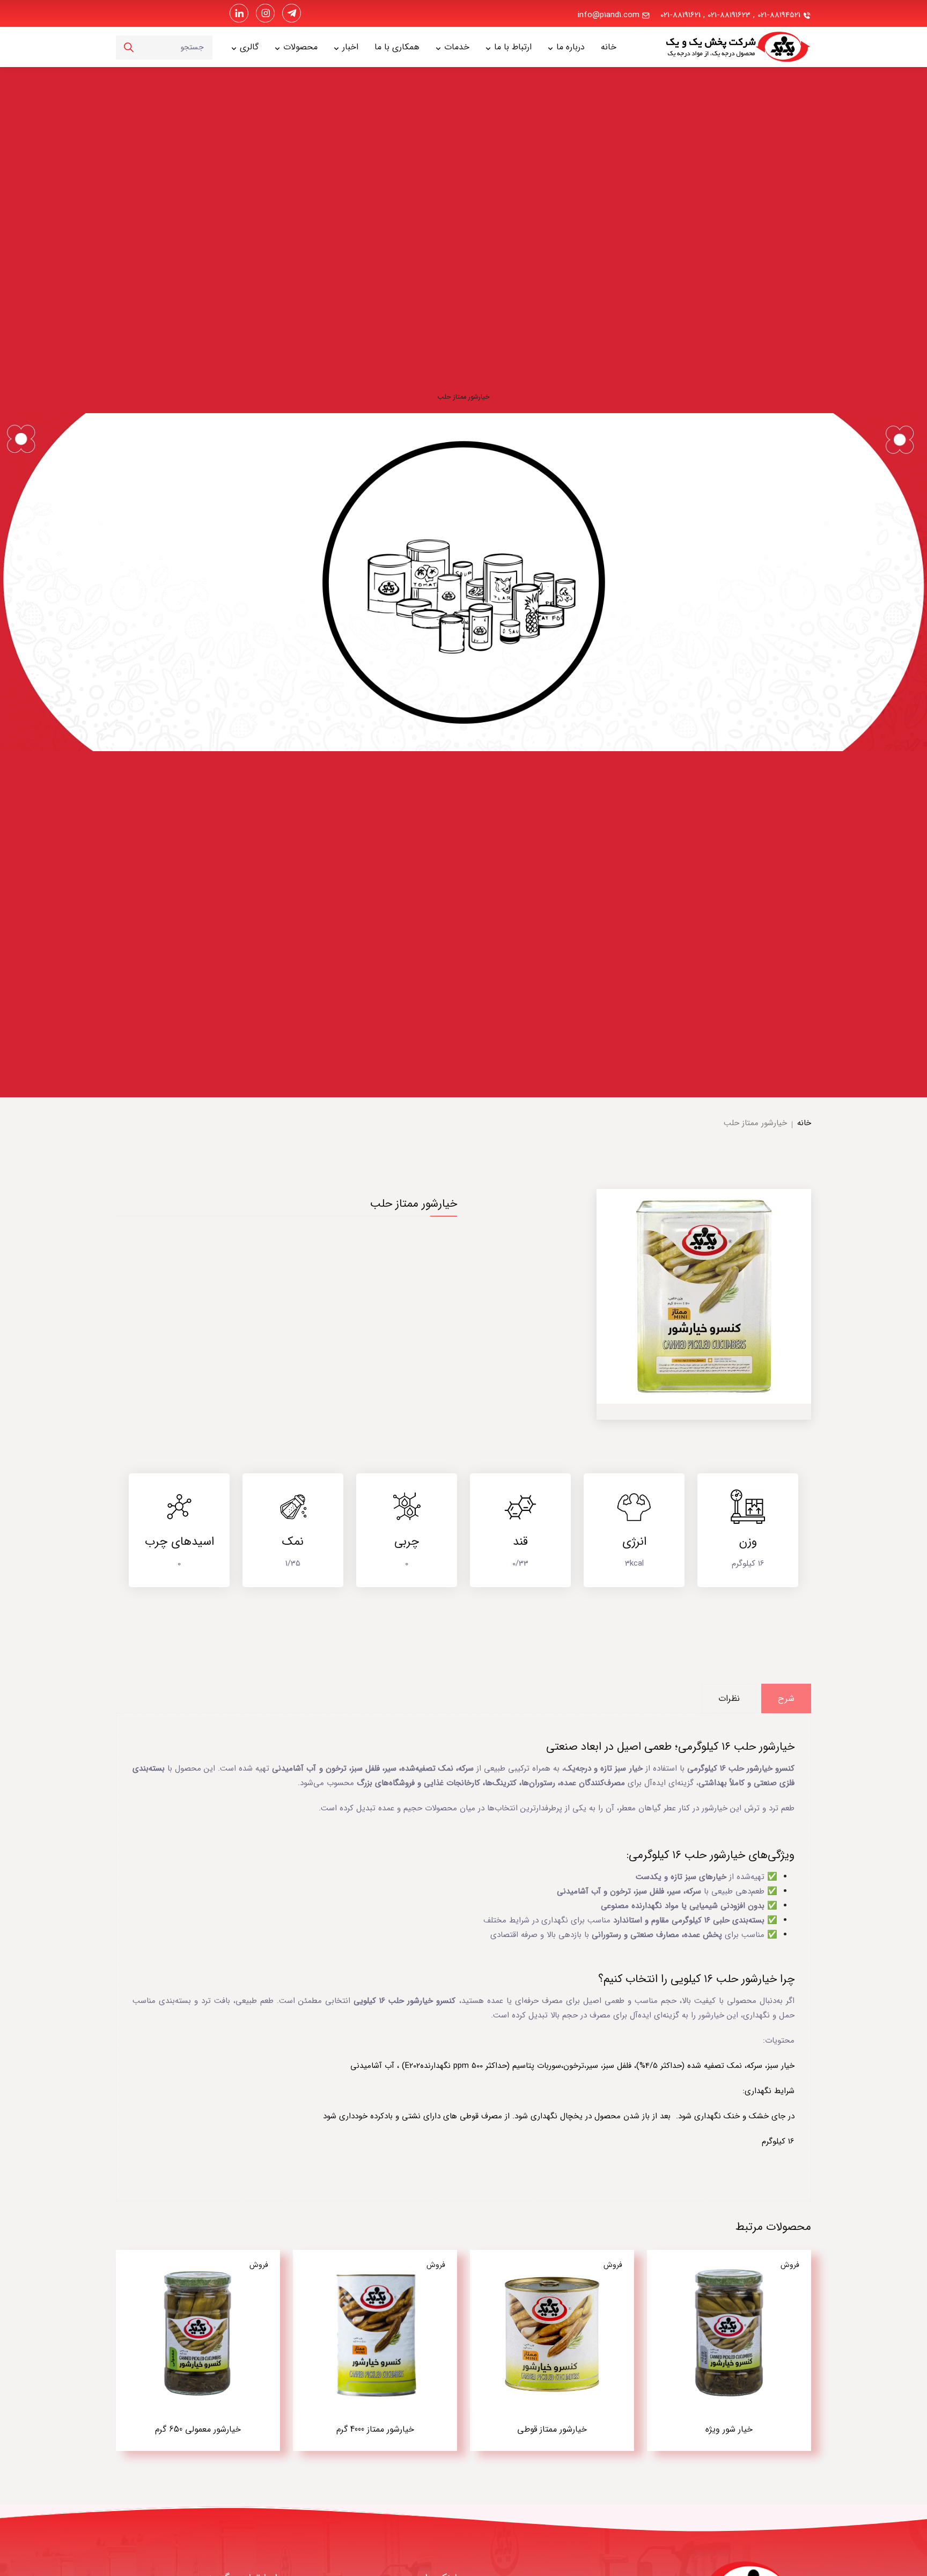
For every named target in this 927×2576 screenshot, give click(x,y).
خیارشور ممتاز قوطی (552, 2429)
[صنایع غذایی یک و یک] (721, 47)
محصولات (300, 47)
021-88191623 (729, 15)
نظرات (729, 1698)
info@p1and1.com (609, 15)
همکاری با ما (397, 47)
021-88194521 (779, 15)
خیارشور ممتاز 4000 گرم (375, 2429)
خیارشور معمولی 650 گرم (198, 2429)
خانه (609, 47)
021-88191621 (680, 15)
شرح (786, 1698)
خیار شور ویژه (729, 2429)
